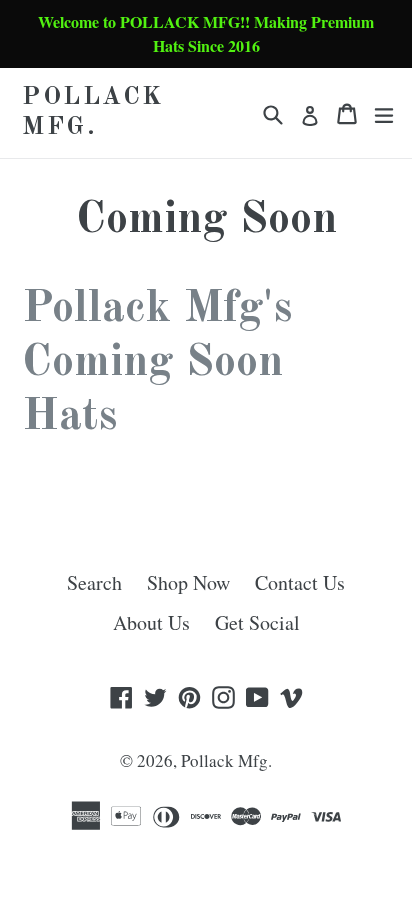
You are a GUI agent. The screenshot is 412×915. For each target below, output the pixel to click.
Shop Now (188, 582)
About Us (151, 622)
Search (94, 582)
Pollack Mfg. (93, 112)
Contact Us (300, 582)
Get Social (257, 622)
